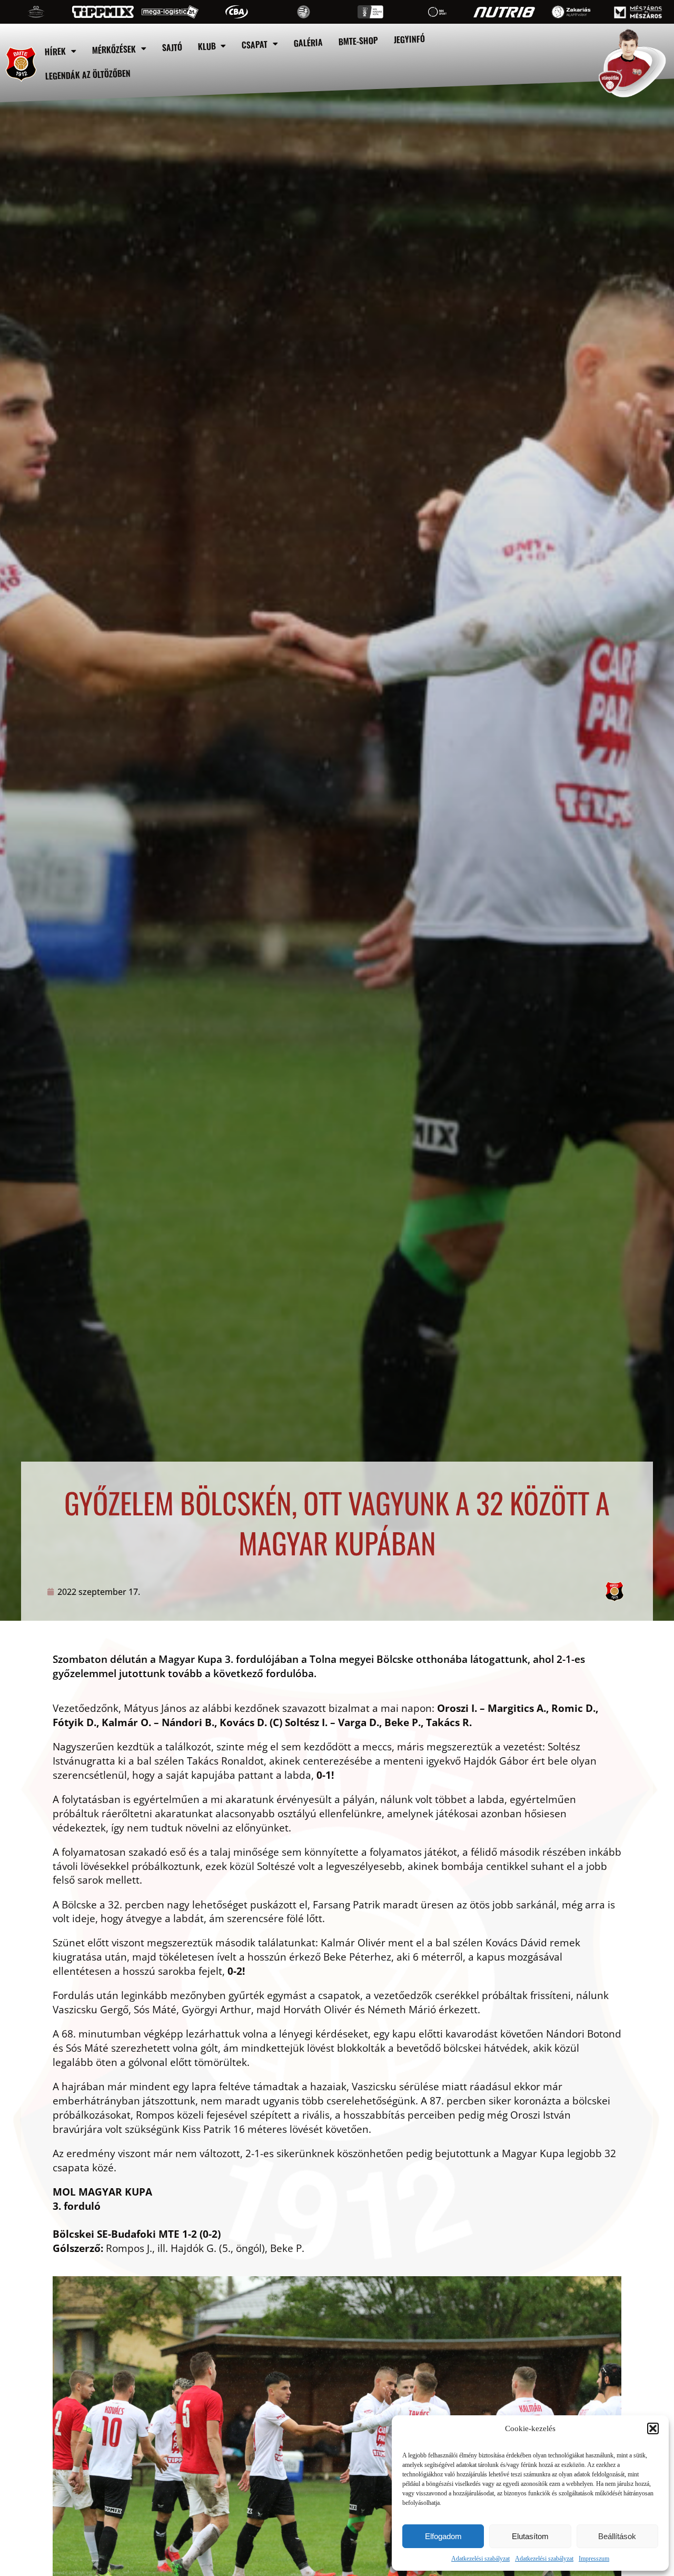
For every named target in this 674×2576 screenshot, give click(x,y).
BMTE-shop (359, 41)
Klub (207, 46)
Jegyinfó (410, 39)
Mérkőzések (114, 49)
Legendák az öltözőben (88, 75)
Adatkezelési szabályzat (480, 2559)
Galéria (309, 43)
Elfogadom (443, 2536)
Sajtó (172, 47)
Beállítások (617, 2536)
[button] (653, 2428)
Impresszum (594, 2559)
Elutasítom (530, 2536)
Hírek (55, 51)
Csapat (255, 44)
